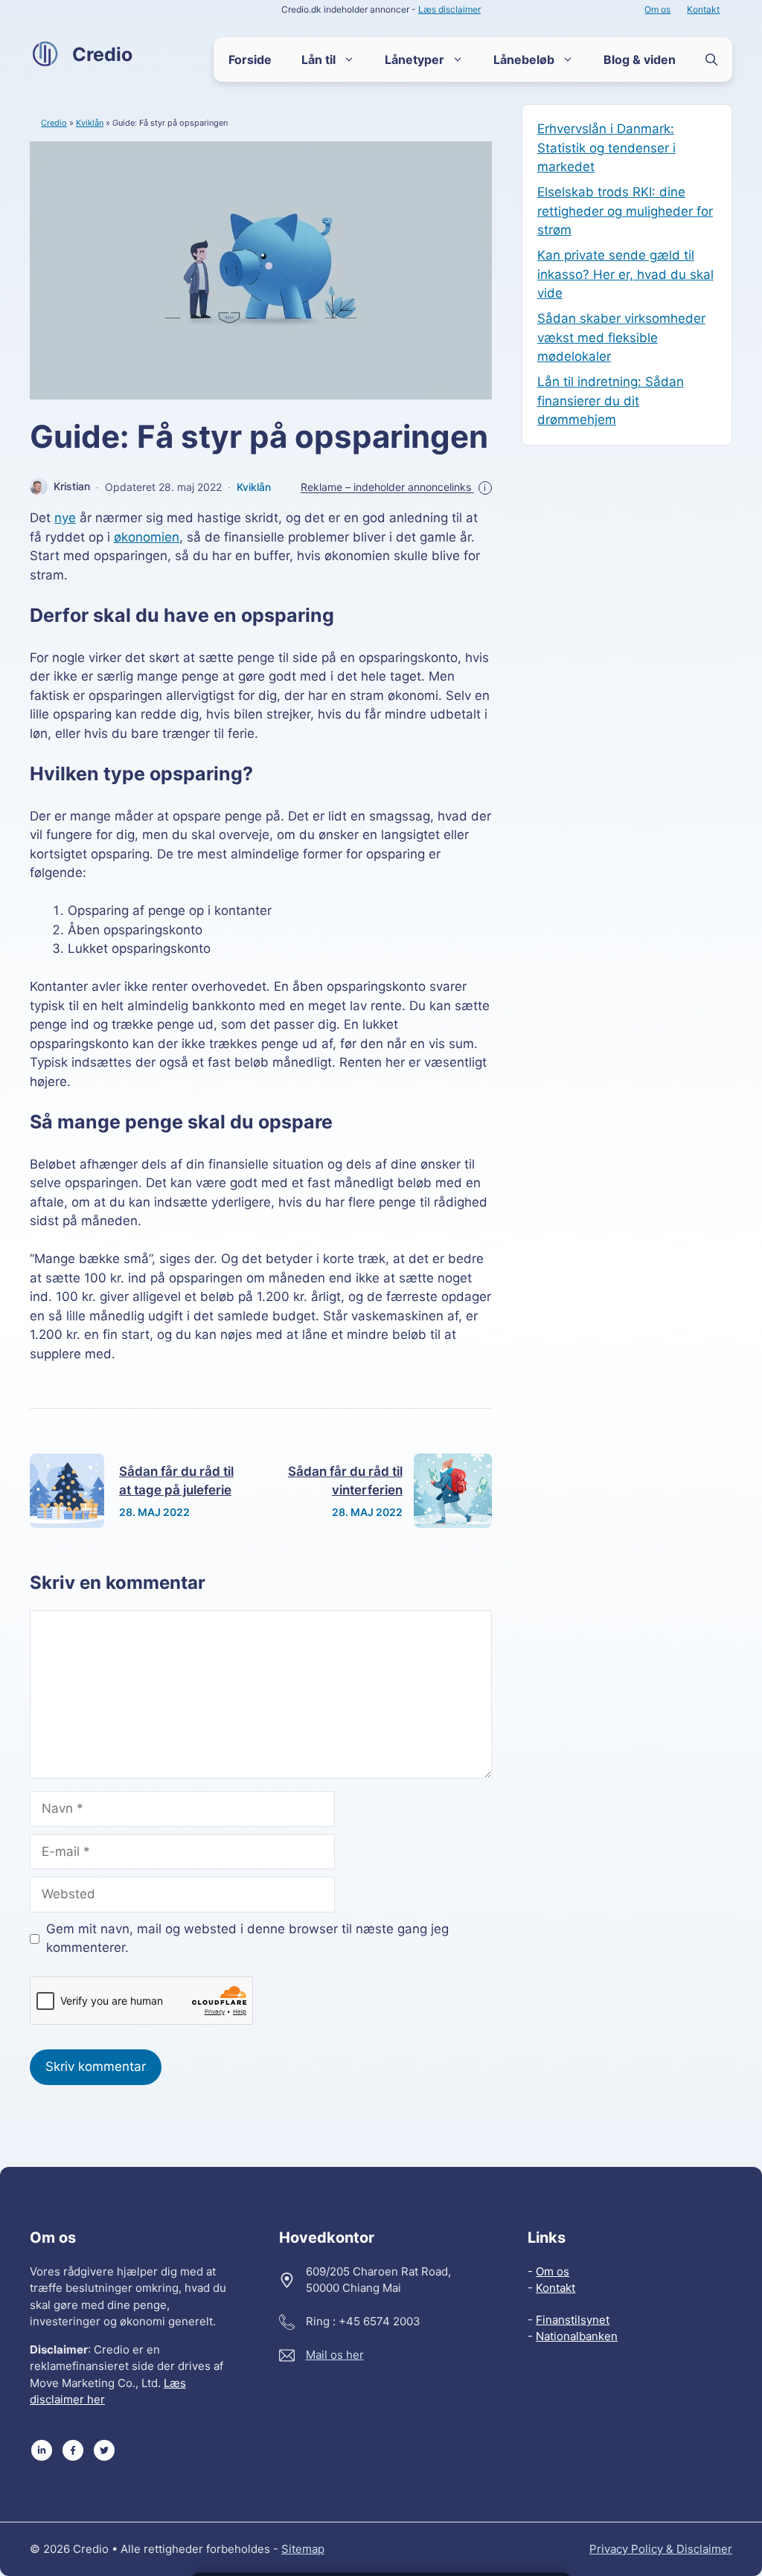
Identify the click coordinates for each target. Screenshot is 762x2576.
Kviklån (90, 123)
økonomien (147, 537)
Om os (657, 9)
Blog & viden (640, 60)
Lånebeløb (524, 60)
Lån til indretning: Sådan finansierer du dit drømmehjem (611, 401)
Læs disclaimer (449, 9)
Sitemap (303, 2549)
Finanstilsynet (573, 2320)
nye (65, 518)
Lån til (318, 60)
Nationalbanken (577, 2336)
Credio (102, 54)
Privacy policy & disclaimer (661, 2549)
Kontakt (703, 9)
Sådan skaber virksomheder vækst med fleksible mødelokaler (621, 337)
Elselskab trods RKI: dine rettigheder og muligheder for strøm (625, 211)
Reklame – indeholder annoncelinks (394, 487)
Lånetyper (414, 60)
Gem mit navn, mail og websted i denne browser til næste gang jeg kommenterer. (247, 1939)
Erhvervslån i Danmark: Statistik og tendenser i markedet (606, 148)
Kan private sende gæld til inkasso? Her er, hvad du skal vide (625, 274)
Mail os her (335, 2355)
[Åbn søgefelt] (711, 60)
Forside (250, 60)
